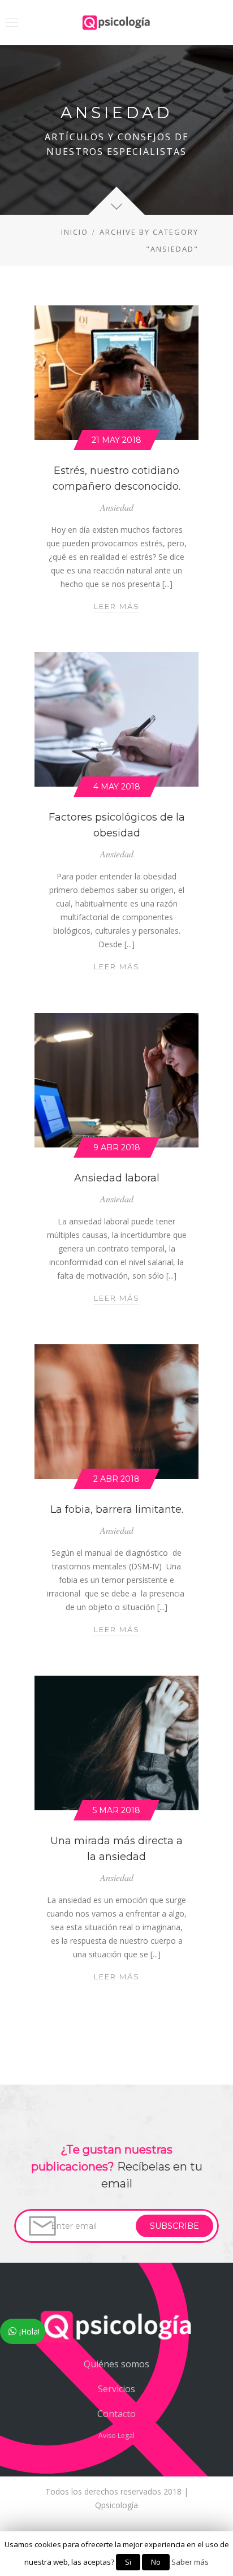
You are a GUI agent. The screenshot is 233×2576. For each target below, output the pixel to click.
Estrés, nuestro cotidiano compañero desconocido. (116, 478)
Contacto (116, 2414)
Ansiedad (117, 507)
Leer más (117, 607)
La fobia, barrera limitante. (117, 1509)
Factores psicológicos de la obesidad (117, 825)
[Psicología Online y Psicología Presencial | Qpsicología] (116, 23)
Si (128, 2562)
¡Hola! (29, 2331)
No (156, 2562)
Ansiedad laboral (117, 1178)
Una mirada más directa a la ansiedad (116, 1849)
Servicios (116, 2389)
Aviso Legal (116, 2435)
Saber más (190, 2562)
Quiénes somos (116, 2364)
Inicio (75, 232)
